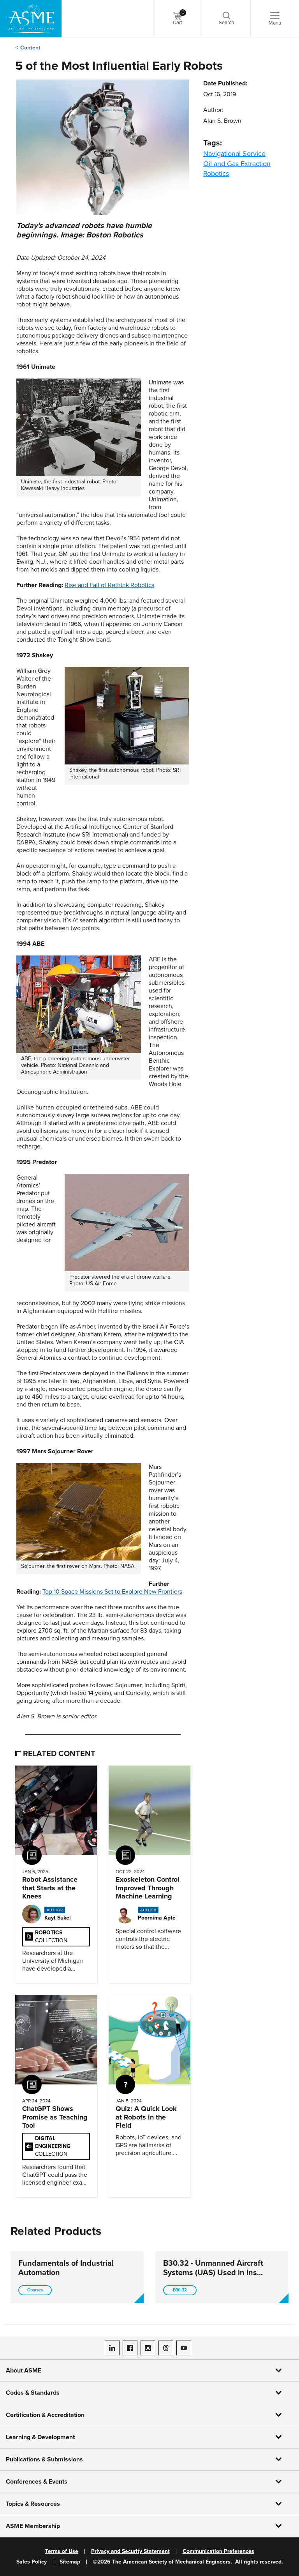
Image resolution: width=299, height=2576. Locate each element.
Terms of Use (62, 2551)
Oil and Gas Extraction (237, 164)
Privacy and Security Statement (130, 2551)
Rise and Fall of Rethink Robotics (109, 585)
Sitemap (70, 2562)
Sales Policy (32, 2562)
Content (30, 48)
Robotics (216, 173)
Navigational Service (234, 154)
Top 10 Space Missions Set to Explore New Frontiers (112, 1592)
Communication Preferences (218, 2551)
